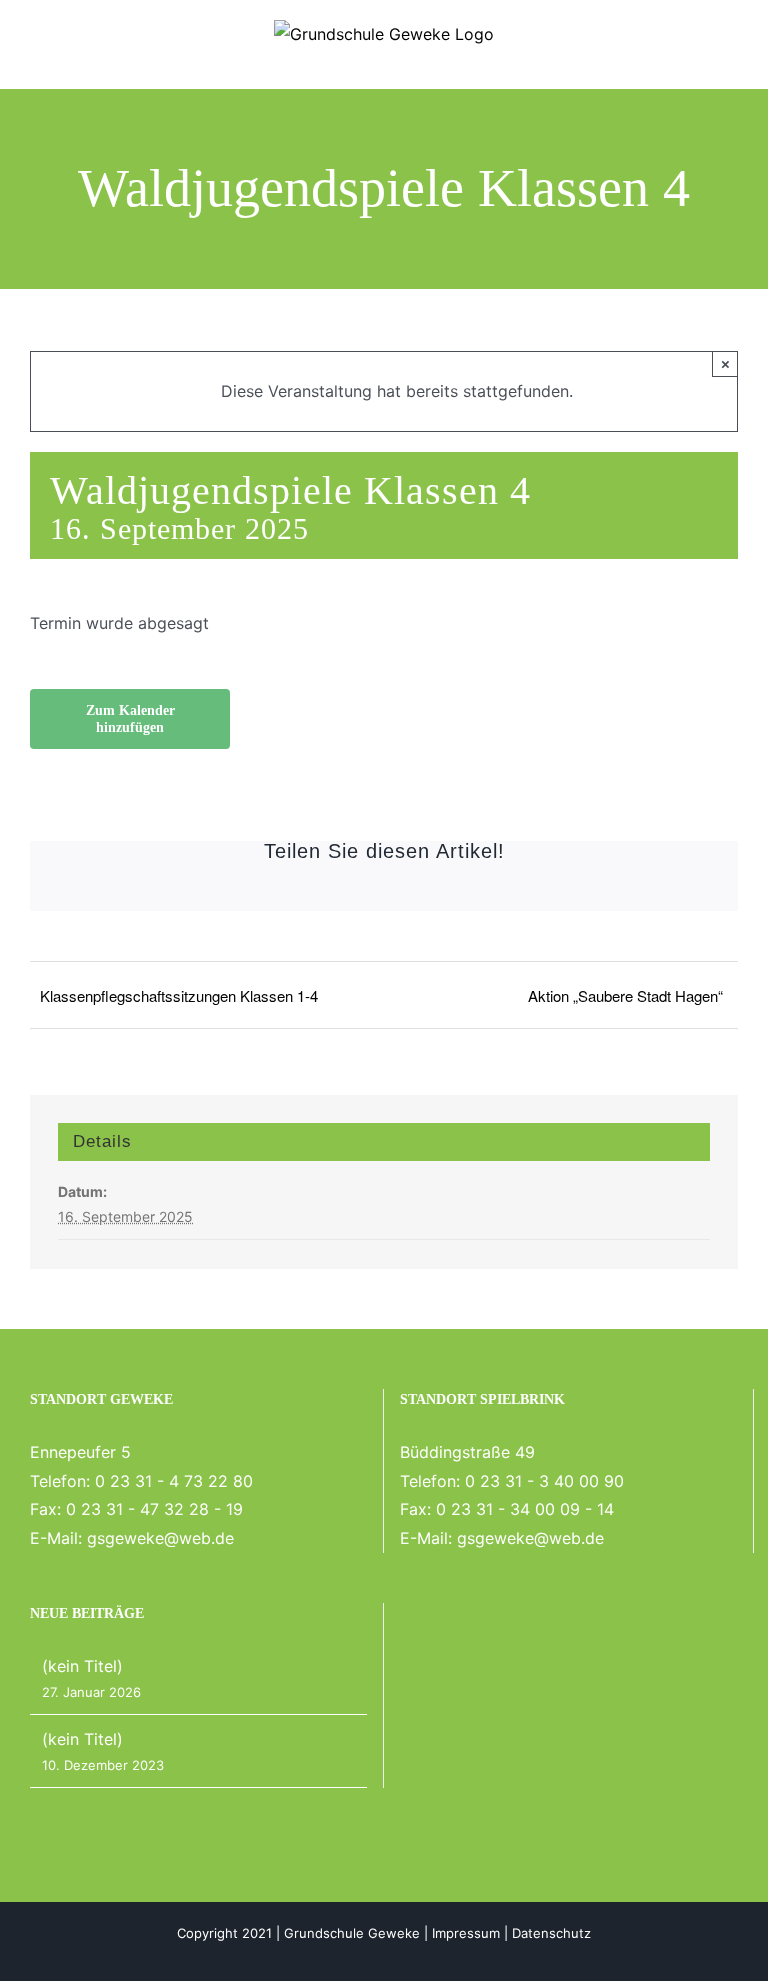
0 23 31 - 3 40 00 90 (544, 1481)
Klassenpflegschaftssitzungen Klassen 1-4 (179, 995)
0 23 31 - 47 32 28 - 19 (154, 1509)
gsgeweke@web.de (160, 1538)
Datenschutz (551, 1933)
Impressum (466, 1933)
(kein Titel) (82, 1666)
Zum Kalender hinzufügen (130, 719)
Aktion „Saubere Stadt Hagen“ (625, 995)
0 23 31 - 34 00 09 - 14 (525, 1509)
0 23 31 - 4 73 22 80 (174, 1481)
